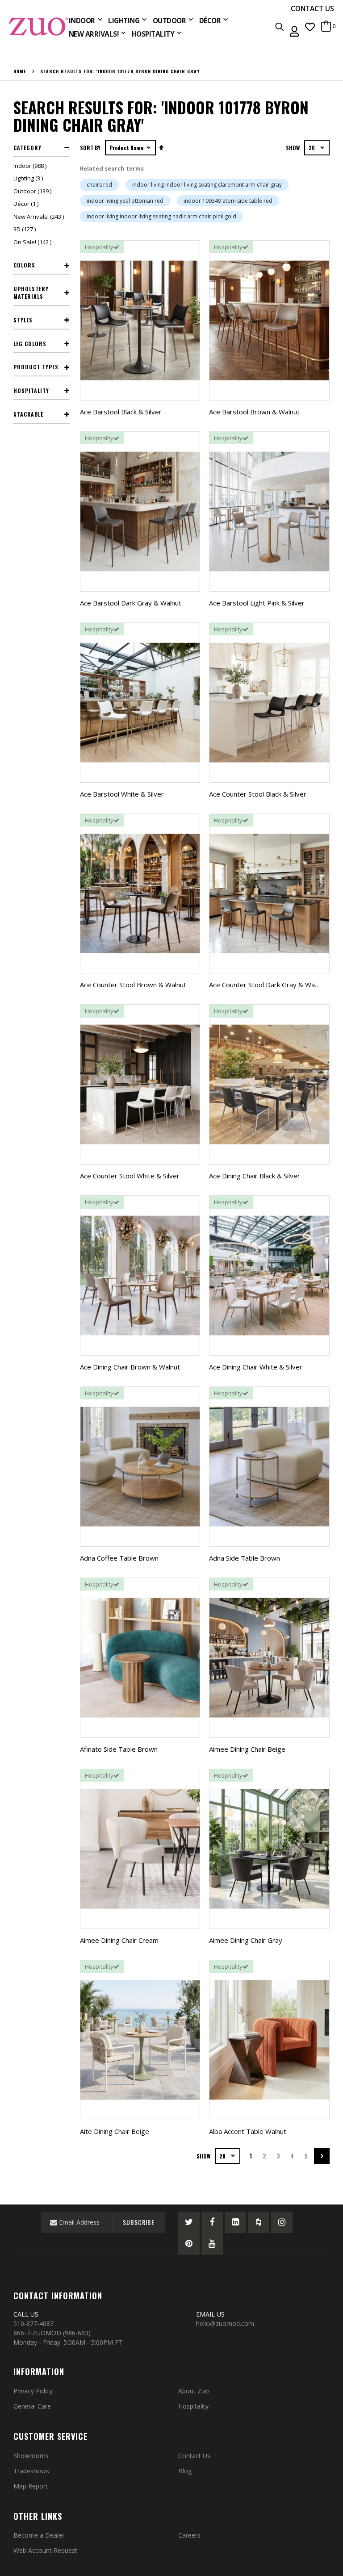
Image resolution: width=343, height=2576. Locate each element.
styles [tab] (23, 320)
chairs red (99, 185)
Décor (27, 204)
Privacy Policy (33, 2391)
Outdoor (33, 191)
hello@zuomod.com (226, 2323)
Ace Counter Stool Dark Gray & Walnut (268, 985)
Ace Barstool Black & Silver (121, 412)
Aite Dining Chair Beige (115, 2131)
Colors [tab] (24, 265)
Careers (189, 2535)
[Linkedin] (235, 2222)
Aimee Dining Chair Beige (247, 1749)
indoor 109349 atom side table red (228, 201)
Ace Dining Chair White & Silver (256, 1367)
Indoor (31, 166)
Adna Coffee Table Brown (119, 1558)
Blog (185, 2471)
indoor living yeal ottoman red (125, 201)
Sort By (90, 148)
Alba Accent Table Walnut (248, 2131)
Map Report (31, 2486)
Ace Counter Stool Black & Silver (258, 794)
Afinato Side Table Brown (119, 1749)
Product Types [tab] (36, 367)
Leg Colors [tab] (30, 344)
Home (20, 71)
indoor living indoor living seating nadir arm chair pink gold (161, 216)
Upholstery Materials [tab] (31, 292)
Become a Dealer (39, 2535)
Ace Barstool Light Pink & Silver (257, 603)
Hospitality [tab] (31, 390)
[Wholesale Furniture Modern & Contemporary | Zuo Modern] (39, 27)
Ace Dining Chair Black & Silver (255, 1176)
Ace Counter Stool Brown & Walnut (133, 985)
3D (26, 229)
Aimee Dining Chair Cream (119, 1940)
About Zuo (194, 2391)
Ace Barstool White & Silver (122, 794)
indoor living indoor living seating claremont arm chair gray (207, 185)
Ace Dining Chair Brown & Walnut (130, 1367)
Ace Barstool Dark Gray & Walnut (131, 603)
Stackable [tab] (28, 414)
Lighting (29, 178)
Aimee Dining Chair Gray (246, 1940)
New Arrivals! (40, 217)
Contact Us (194, 2456)
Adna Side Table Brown (245, 1558)
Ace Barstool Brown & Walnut (254, 412)
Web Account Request (45, 2550)
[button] (310, 27)
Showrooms (31, 2456)
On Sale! (33, 242)
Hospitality (193, 2406)
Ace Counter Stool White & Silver (130, 1176)
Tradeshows (31, 2471)
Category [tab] (27, 148)
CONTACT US (312, 8)
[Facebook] (212, 2222)
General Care (32, 2406)
